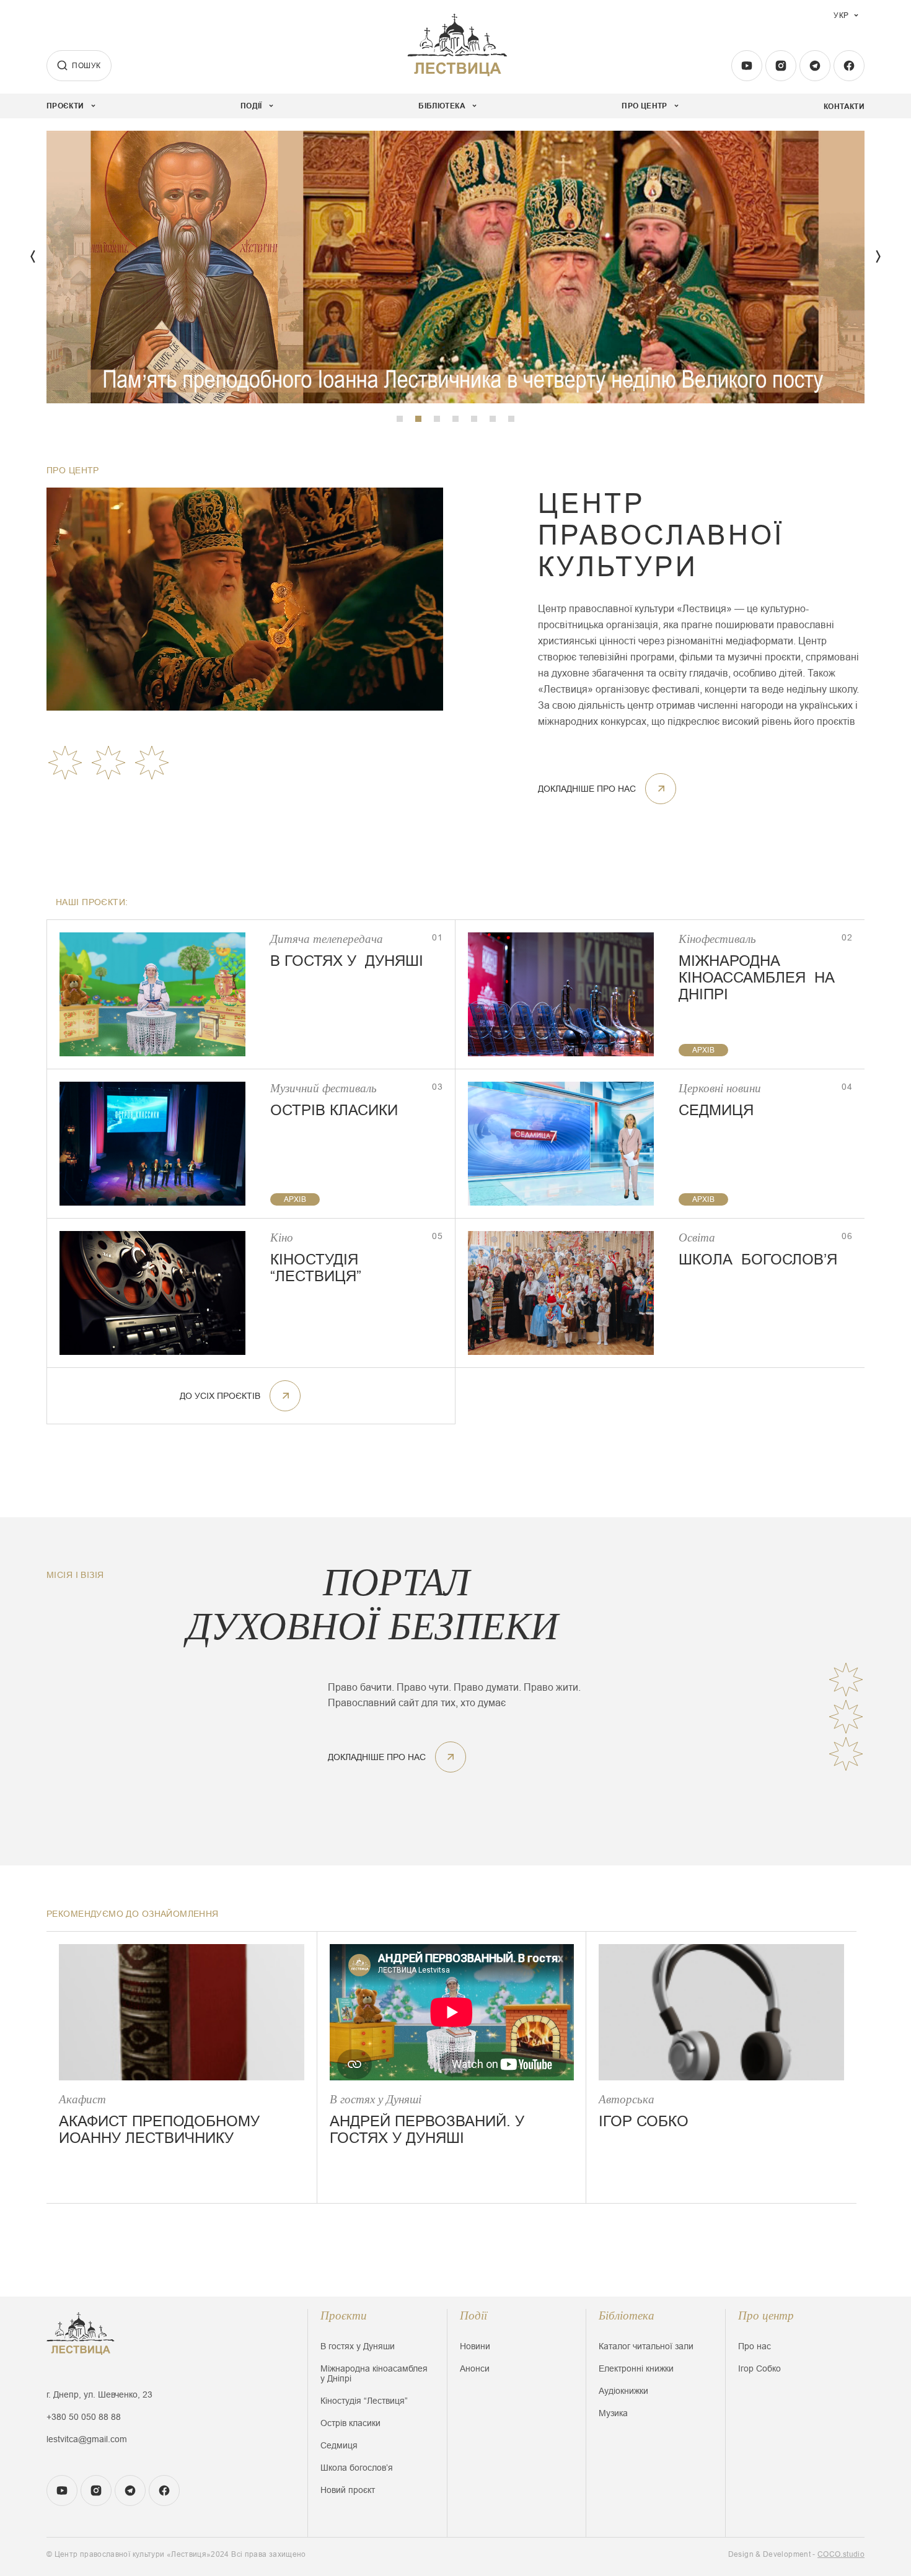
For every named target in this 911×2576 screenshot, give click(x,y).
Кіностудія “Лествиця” (364, 2401)
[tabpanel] (455, 267)
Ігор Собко (759, 2368)
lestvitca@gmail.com (87, 2439)
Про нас (755, 2346)
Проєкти (344, 2315)
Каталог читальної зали (646, 2346)
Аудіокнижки (623, 2391)
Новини (475, 2346)
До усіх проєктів (220, 1396)
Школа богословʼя (357, 2468)
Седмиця (339, 2445)
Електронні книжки (636, 2368)
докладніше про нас (587, 789)
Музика (613, 2413)
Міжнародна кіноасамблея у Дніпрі (374, 2373)
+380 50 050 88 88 (84, 2417)
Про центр (766, 2315)
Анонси (475, 2368)
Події (473, 2315)
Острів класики (350, 2423)
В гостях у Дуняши (358, 2346)
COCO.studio (841, 2554)
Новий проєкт (348, 2490)
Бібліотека (627, 2315)
